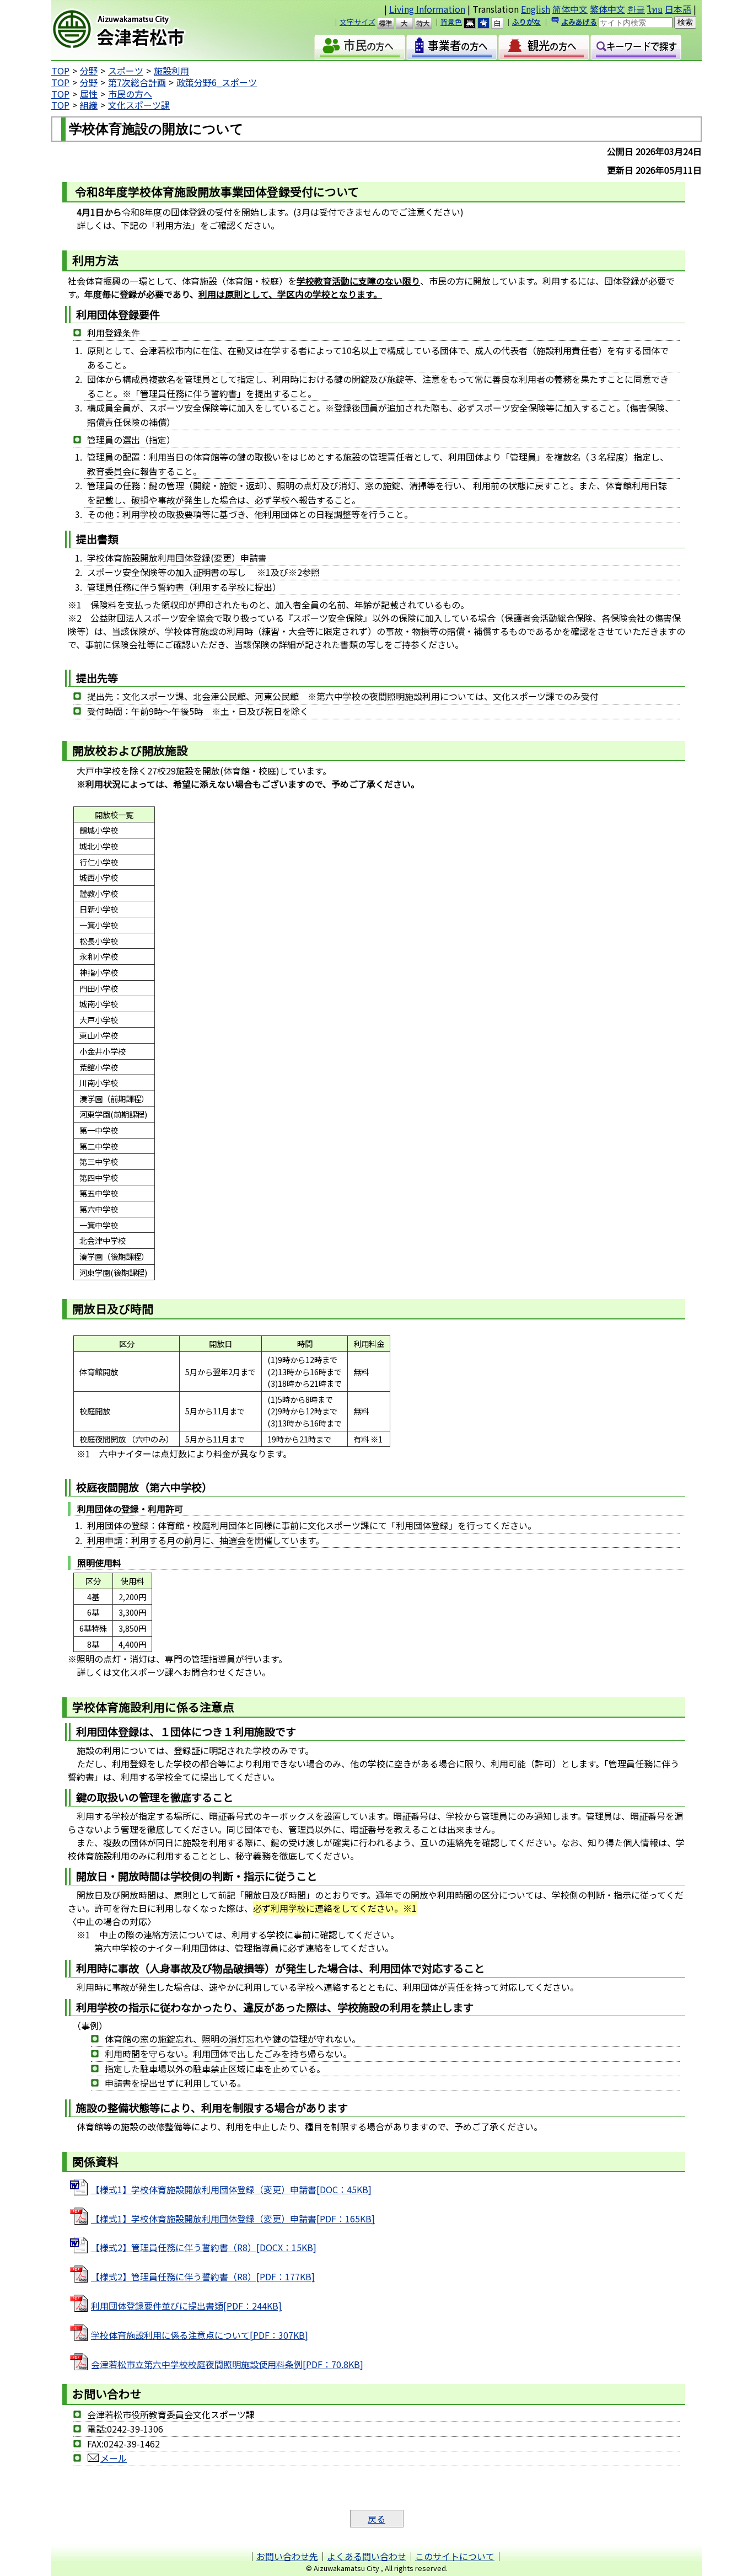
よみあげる (579, 22)
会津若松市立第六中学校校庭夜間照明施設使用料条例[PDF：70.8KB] (227, 2364)
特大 (428, 23)
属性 (89, 94)
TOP (60, 71)
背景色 (451, 22)
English (536, 9)
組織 (89, 105)
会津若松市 (146, 30)
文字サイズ (357, 22)
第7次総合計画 (137, 82)
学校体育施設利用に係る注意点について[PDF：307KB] (200, 2335)
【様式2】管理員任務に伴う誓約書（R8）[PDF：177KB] (203, 2276)
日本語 (678, 9)
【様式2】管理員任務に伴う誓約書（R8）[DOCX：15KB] (204, 2247)
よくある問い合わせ (367, 2556)
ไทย (655, 9)
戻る (376, 2519)
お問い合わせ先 (287, 2556)
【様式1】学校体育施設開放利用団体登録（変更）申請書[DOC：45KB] (231, 2189)
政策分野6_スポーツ (217, 82)
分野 (89, 71)
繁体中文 (607, 9)
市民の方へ (130, 94)
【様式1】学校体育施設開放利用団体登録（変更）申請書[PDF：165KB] (233, 2219)
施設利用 (171, 71)
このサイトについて (455, 2556)
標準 (391, 23)
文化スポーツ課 (139, 105)
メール (114, 2458)
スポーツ (126, 71)
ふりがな (526, 22)
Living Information (427, 9)
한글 (636, 9)
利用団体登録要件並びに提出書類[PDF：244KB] (186, 2306)
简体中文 (570, 9)
